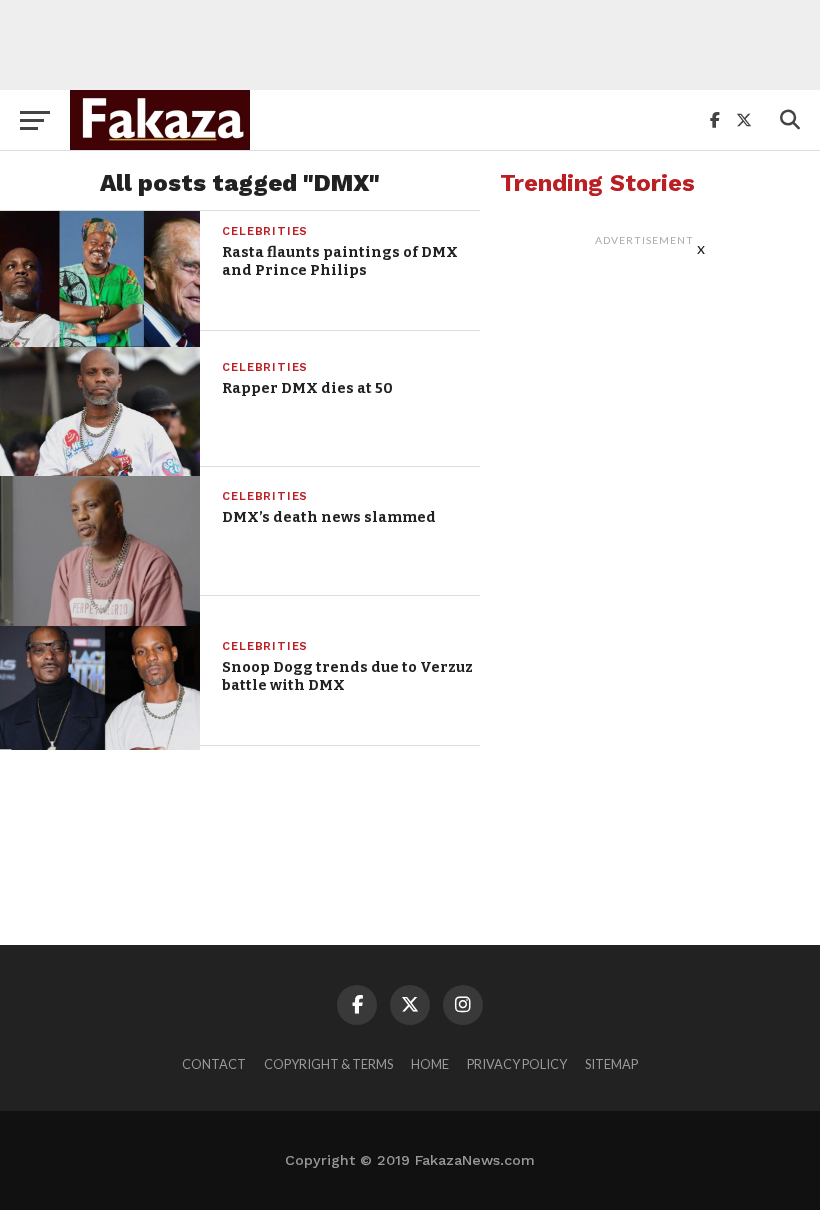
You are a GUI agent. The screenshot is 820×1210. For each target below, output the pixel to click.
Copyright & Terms (328, 1064)
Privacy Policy (517, 1064)
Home (430, 1064)
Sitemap (611, 1064)
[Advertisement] (410, 45)
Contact (214, 1064)
